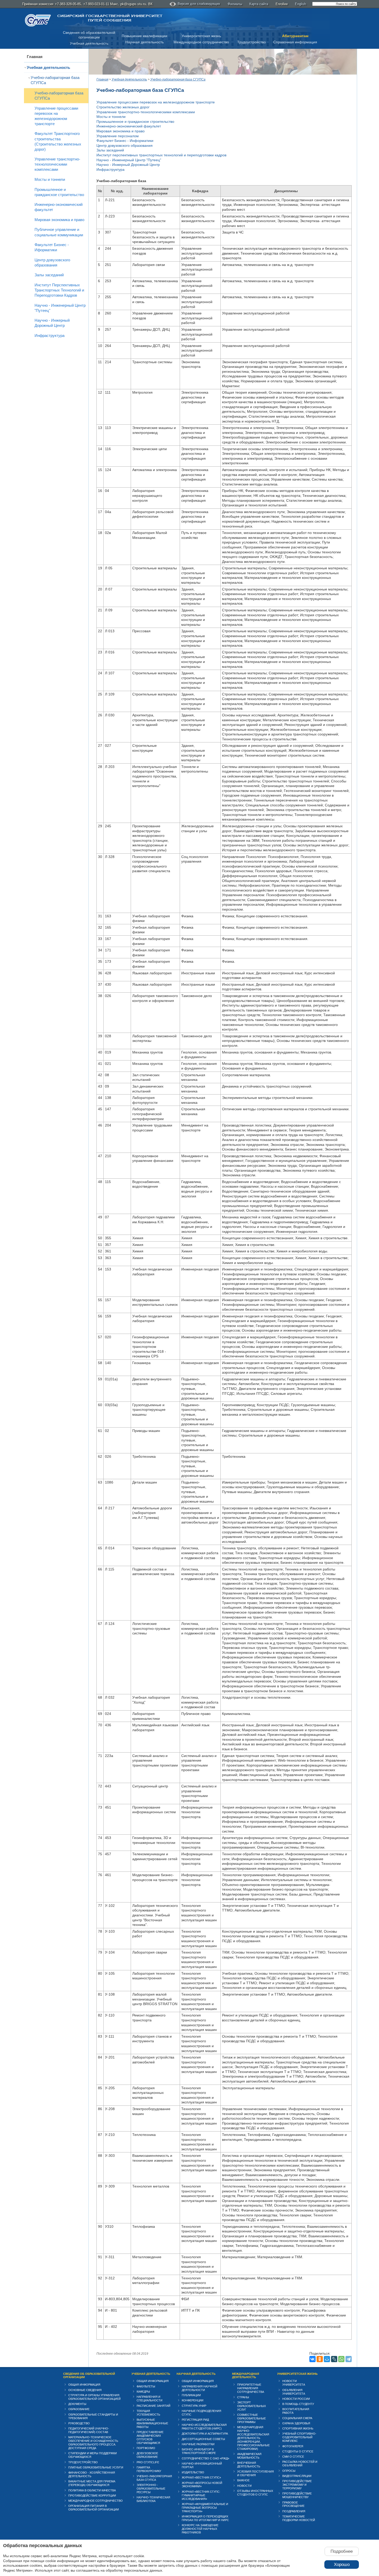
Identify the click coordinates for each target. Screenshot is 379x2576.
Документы (77, 2404)
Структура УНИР (194, 2406)
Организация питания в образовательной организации (94, 2508)
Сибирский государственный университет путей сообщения (110, 18)
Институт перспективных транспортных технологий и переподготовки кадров (161, 155)
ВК (150, 4)
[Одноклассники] (320, 2359)
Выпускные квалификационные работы (152, 2423)
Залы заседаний (49, 275)
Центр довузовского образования (52, 262)
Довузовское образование (147, 2455)
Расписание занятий (154, 2406)
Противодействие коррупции (92, 2496)
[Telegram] (349, 2359)
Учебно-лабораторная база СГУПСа (55, 80)
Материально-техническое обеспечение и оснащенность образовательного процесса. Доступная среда (93, 2443)
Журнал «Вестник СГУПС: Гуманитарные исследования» (201, 2495)
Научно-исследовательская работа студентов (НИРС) (204, 2427)
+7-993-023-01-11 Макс (101, 4)
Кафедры (143, 2392)
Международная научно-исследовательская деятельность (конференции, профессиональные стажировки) (253, 2438)
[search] (335, 4)
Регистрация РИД (195, 2420)
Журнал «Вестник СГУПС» (201, 2477)
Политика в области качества (92, 2490)
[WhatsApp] (341, 2359)
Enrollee (282, 4)
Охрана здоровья (296, 2423)
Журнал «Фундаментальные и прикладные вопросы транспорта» (205, 2508)
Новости (244, 2486)
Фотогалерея (293, 2446)
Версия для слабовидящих (199, 4)
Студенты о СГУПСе (298, 2451)
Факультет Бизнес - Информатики (125, 141)
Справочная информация (295, 42)
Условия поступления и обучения (256, 2473)
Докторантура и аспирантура (205, 2434)
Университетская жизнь (201, 36)
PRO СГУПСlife (148, 2462)
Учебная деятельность (89, 43)
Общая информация (84, 2385)
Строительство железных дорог (123, 107)
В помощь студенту (298, 2404)
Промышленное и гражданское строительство (59, 192)
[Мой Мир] (327, 2359)
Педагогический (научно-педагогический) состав (89, 2430)
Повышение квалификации (145, 36)
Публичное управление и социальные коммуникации (59, 232)
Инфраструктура (50, 335)
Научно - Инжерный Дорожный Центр (52, 323)
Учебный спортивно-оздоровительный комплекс (299, 2437)
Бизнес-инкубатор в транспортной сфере (199, 2451)
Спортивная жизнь (298, 2428)
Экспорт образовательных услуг (252, 2406)
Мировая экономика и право (59, 220)
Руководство (79, 2423)
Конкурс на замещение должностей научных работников (200, 2529)
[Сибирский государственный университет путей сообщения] (38, 20)
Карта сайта (259, 4)
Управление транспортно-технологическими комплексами (57, 164)
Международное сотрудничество (201, 42)
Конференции (193, 2400)
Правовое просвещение (293, 2504)
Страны (243, 2397)
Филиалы (235, 4)
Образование (79, 2409)
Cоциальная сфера (297, 2418)
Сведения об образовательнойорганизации (89, 35)
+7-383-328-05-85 (68, 4)
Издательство (193, 2472)
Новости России (296, 2399)
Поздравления (294, 2511)
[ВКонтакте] (312, 2359)
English (300, 4)
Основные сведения (85, 2390)
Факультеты (146, 2386)
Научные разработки (198, 2444)
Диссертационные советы (203, 2439)
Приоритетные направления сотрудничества (251, 2388)
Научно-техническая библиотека (153, 2499)
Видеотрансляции (297, 2476)
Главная (35, 57)
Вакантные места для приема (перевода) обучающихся (92, 2483)
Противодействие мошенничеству (297, 2495)
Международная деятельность (246, 2376)
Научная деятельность (145, 42)
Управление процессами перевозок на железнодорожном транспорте (56, 116)
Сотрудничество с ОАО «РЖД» (205, 2458)
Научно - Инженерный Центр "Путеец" (60, 308)
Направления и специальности (150, 2399)
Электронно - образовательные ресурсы (151, 2489)
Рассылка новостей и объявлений (300, 2464)
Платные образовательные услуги (96, 2467)
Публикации (191, 2395)
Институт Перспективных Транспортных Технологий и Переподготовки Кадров (59, 290)
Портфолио (146, 2448)
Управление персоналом (118, 136)
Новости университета (294, 2383)
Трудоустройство (252, 42)
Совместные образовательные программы (252, 2418)
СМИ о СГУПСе (293, 2457)
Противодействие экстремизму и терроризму (297, 2485)
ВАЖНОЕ (243, 2480)
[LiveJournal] (334, 2359)
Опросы (289, 2471)
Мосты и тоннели (50, 179)
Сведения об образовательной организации (89, 2376)
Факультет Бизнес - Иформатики (52, 247)
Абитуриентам (295, 36)
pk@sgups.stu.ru (133, 4)
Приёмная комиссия (38, 4)
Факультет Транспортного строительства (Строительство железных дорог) (58, 141)
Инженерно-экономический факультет (59, 207)
